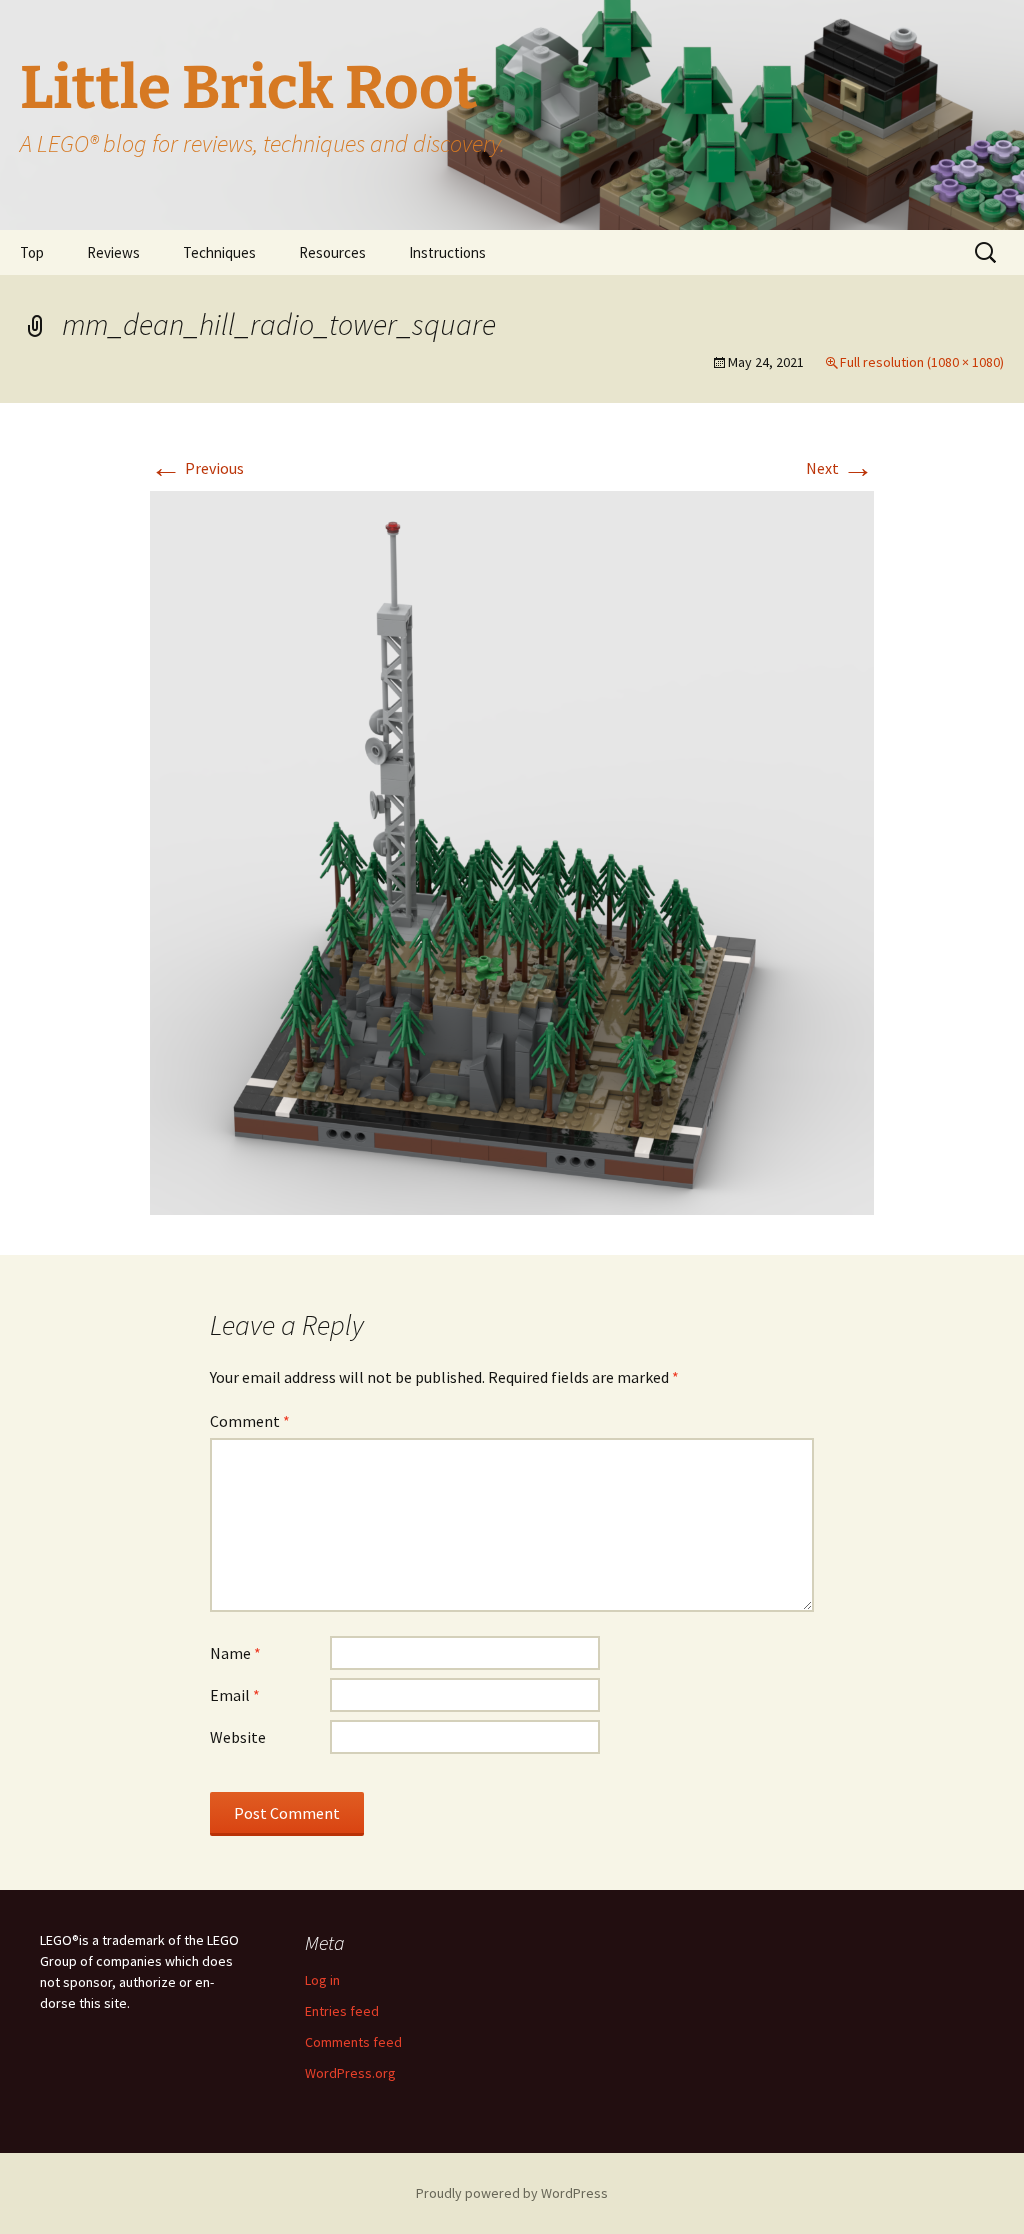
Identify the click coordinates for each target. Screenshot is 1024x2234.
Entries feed (342, 2011)
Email (235, 1695)
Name (235, 1653)
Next (840, 468)
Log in (322, 1980)
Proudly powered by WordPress (512, 2193)
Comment (250, 1421)
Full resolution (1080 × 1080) (922, 362)
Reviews (113, 252)
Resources (332, 252)
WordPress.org (350, 2073)
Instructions (447, 252)
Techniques (219, 252)
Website (238, 1737)
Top (32, 252)
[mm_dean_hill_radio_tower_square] (512, 851)
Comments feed (353, 2042)
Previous (197, 468)
